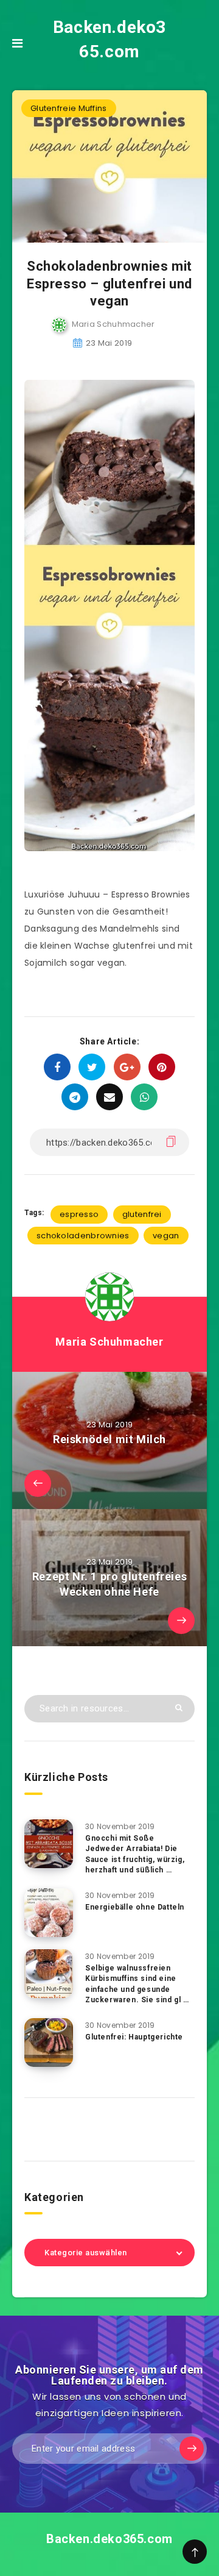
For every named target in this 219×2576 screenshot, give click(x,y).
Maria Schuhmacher (109, 1342)
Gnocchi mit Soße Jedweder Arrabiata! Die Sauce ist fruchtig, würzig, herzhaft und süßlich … (135, 1854)
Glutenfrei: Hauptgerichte (134, 2037)
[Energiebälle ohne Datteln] (49, 1913)
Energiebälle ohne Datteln (135, 1907)
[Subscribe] (192, 2449)
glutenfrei (142, 1214)
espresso (79, 1214)
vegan (166, 1236)
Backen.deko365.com (109, 39)
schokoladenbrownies (83, 1236)
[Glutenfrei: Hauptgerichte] (49, 2043)
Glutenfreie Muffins (69, 108)
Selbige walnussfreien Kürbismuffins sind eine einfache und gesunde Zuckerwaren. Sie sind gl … (137, 1984)
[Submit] (179, 1707)
